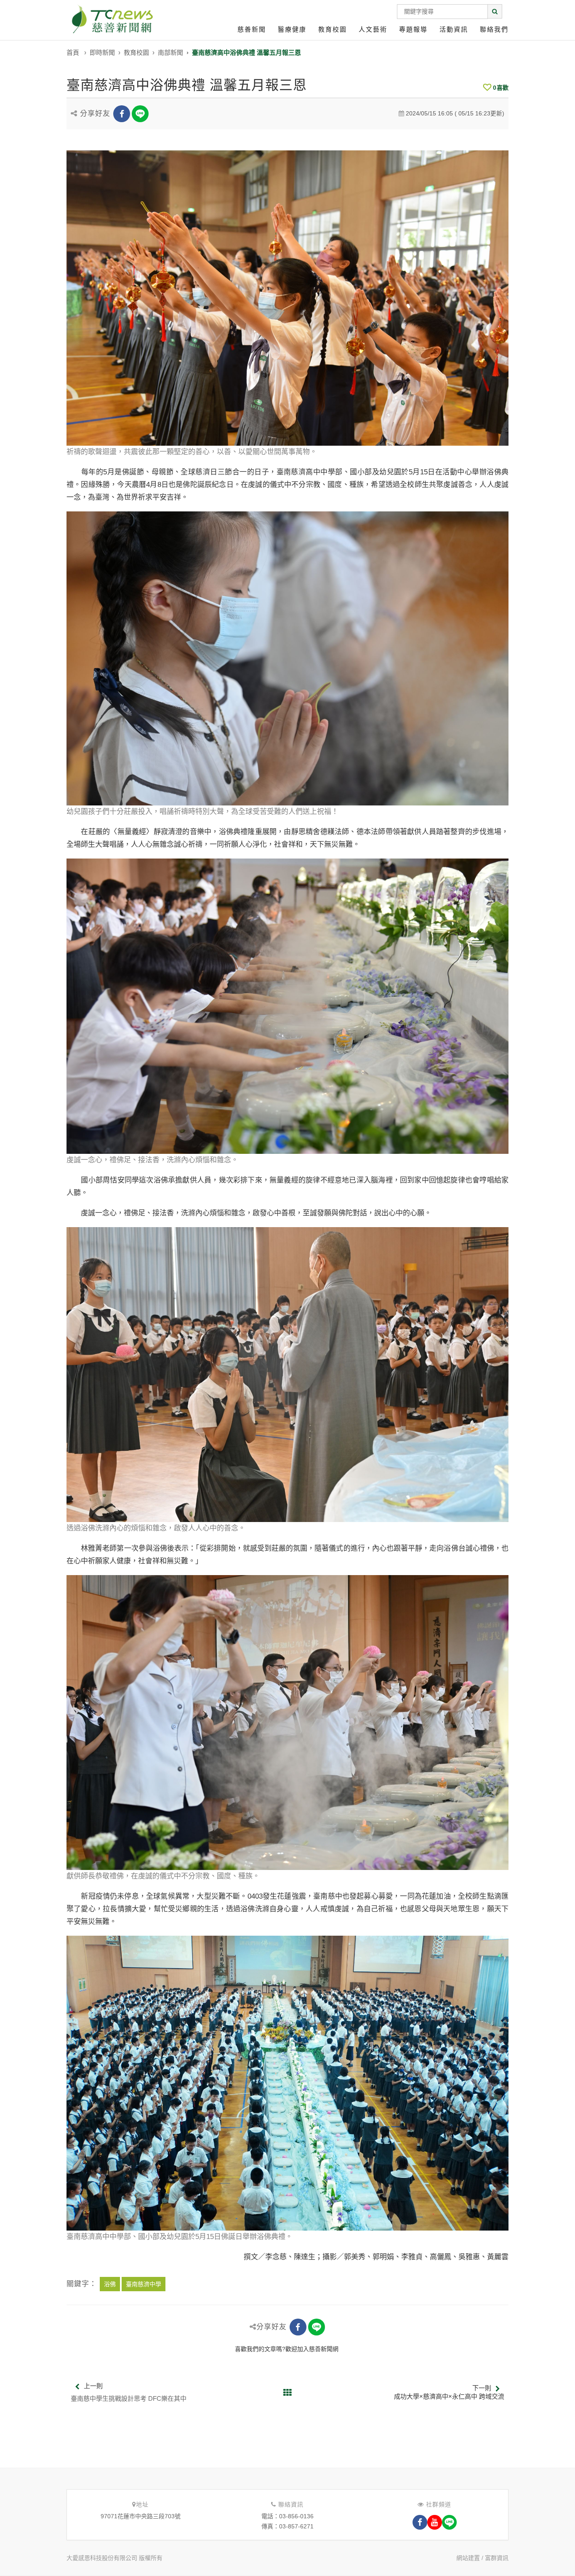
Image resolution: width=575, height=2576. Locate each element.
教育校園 (333, 29)
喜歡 (501, 88)
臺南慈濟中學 (144, 2284)
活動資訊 (454, 29)
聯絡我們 (494, 29)
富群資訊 (497, 2558)
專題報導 (413, 29)
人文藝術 (373, 29)
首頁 (73, 52)
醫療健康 (292, 29)
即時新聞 (102, 52)
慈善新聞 (252, 29)
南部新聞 (170, 52)
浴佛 (110, 2284)
